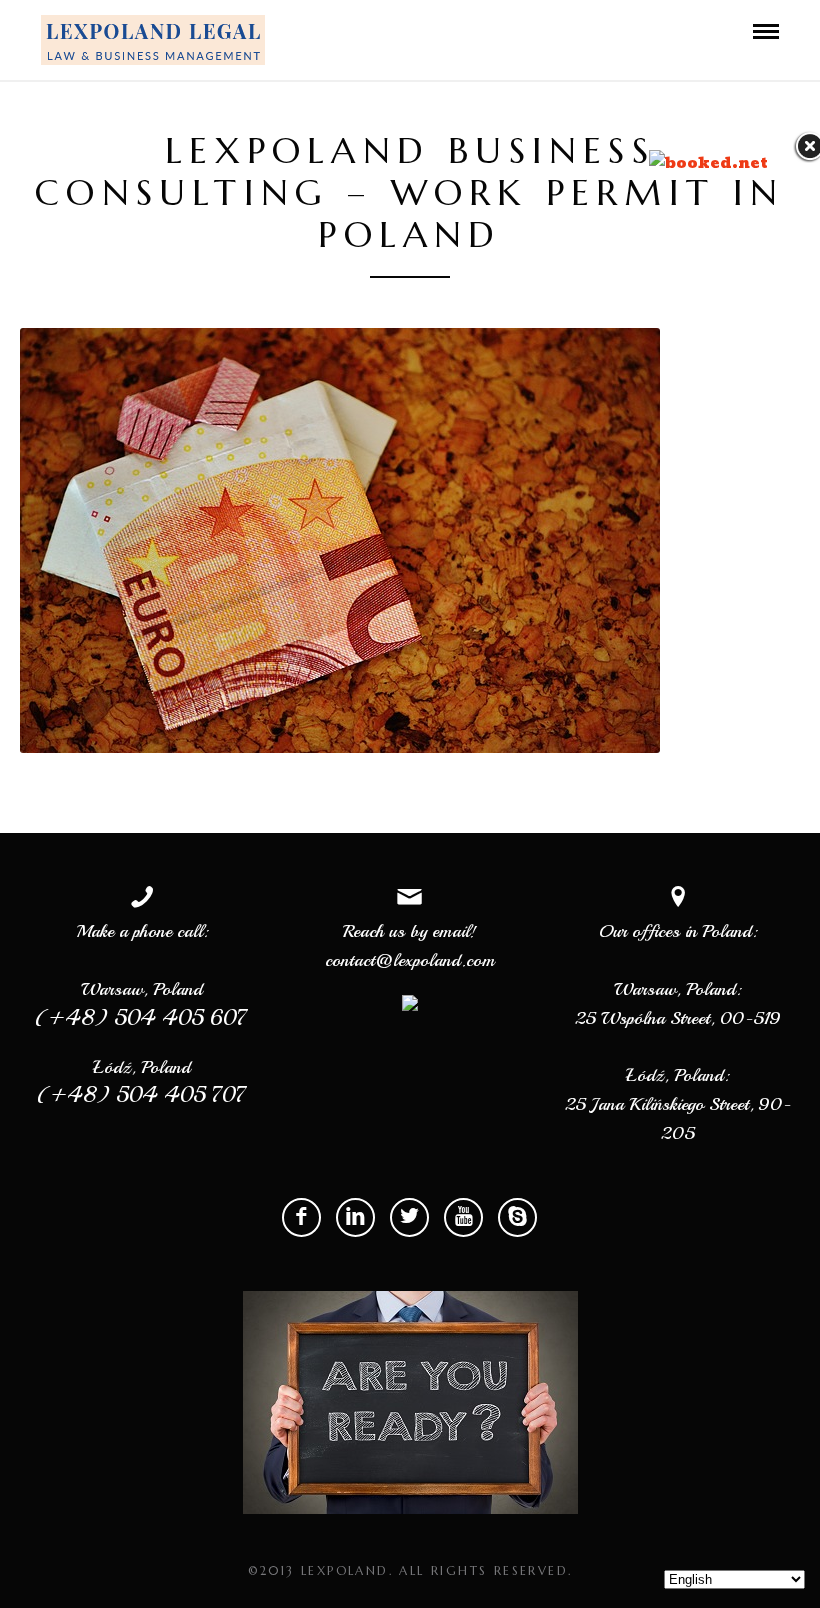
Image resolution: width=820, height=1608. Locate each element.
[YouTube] (463, 1217)
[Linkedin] (355, 1217)
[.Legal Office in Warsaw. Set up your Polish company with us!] (153, 39)
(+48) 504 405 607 (142, 1017)
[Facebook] (301, 1217)
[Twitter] (409, 1217)
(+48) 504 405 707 (142, 1095)
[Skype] (517, 1217)
